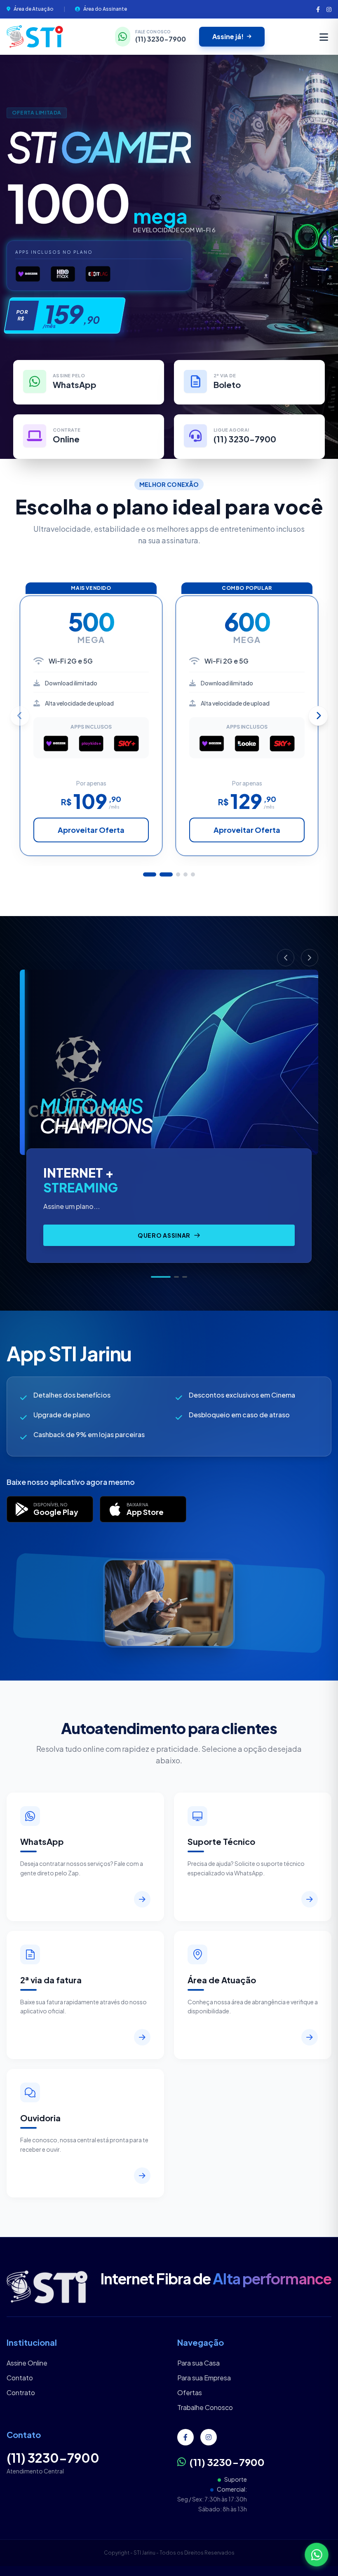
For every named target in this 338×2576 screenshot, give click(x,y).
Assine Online (27, 2363)
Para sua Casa (198, 2363)
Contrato (21, 2393)
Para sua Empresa (204, 2378)
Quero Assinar (164, 1235)
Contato (20, 2378)
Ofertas (190, 2393)
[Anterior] (286, 958)
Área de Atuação (34, 9)
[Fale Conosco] (317, 2555)
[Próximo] (310, 958)
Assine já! (228, 36)
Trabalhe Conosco (205, 2407)
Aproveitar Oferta (91, 830)
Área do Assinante (105, 9)
